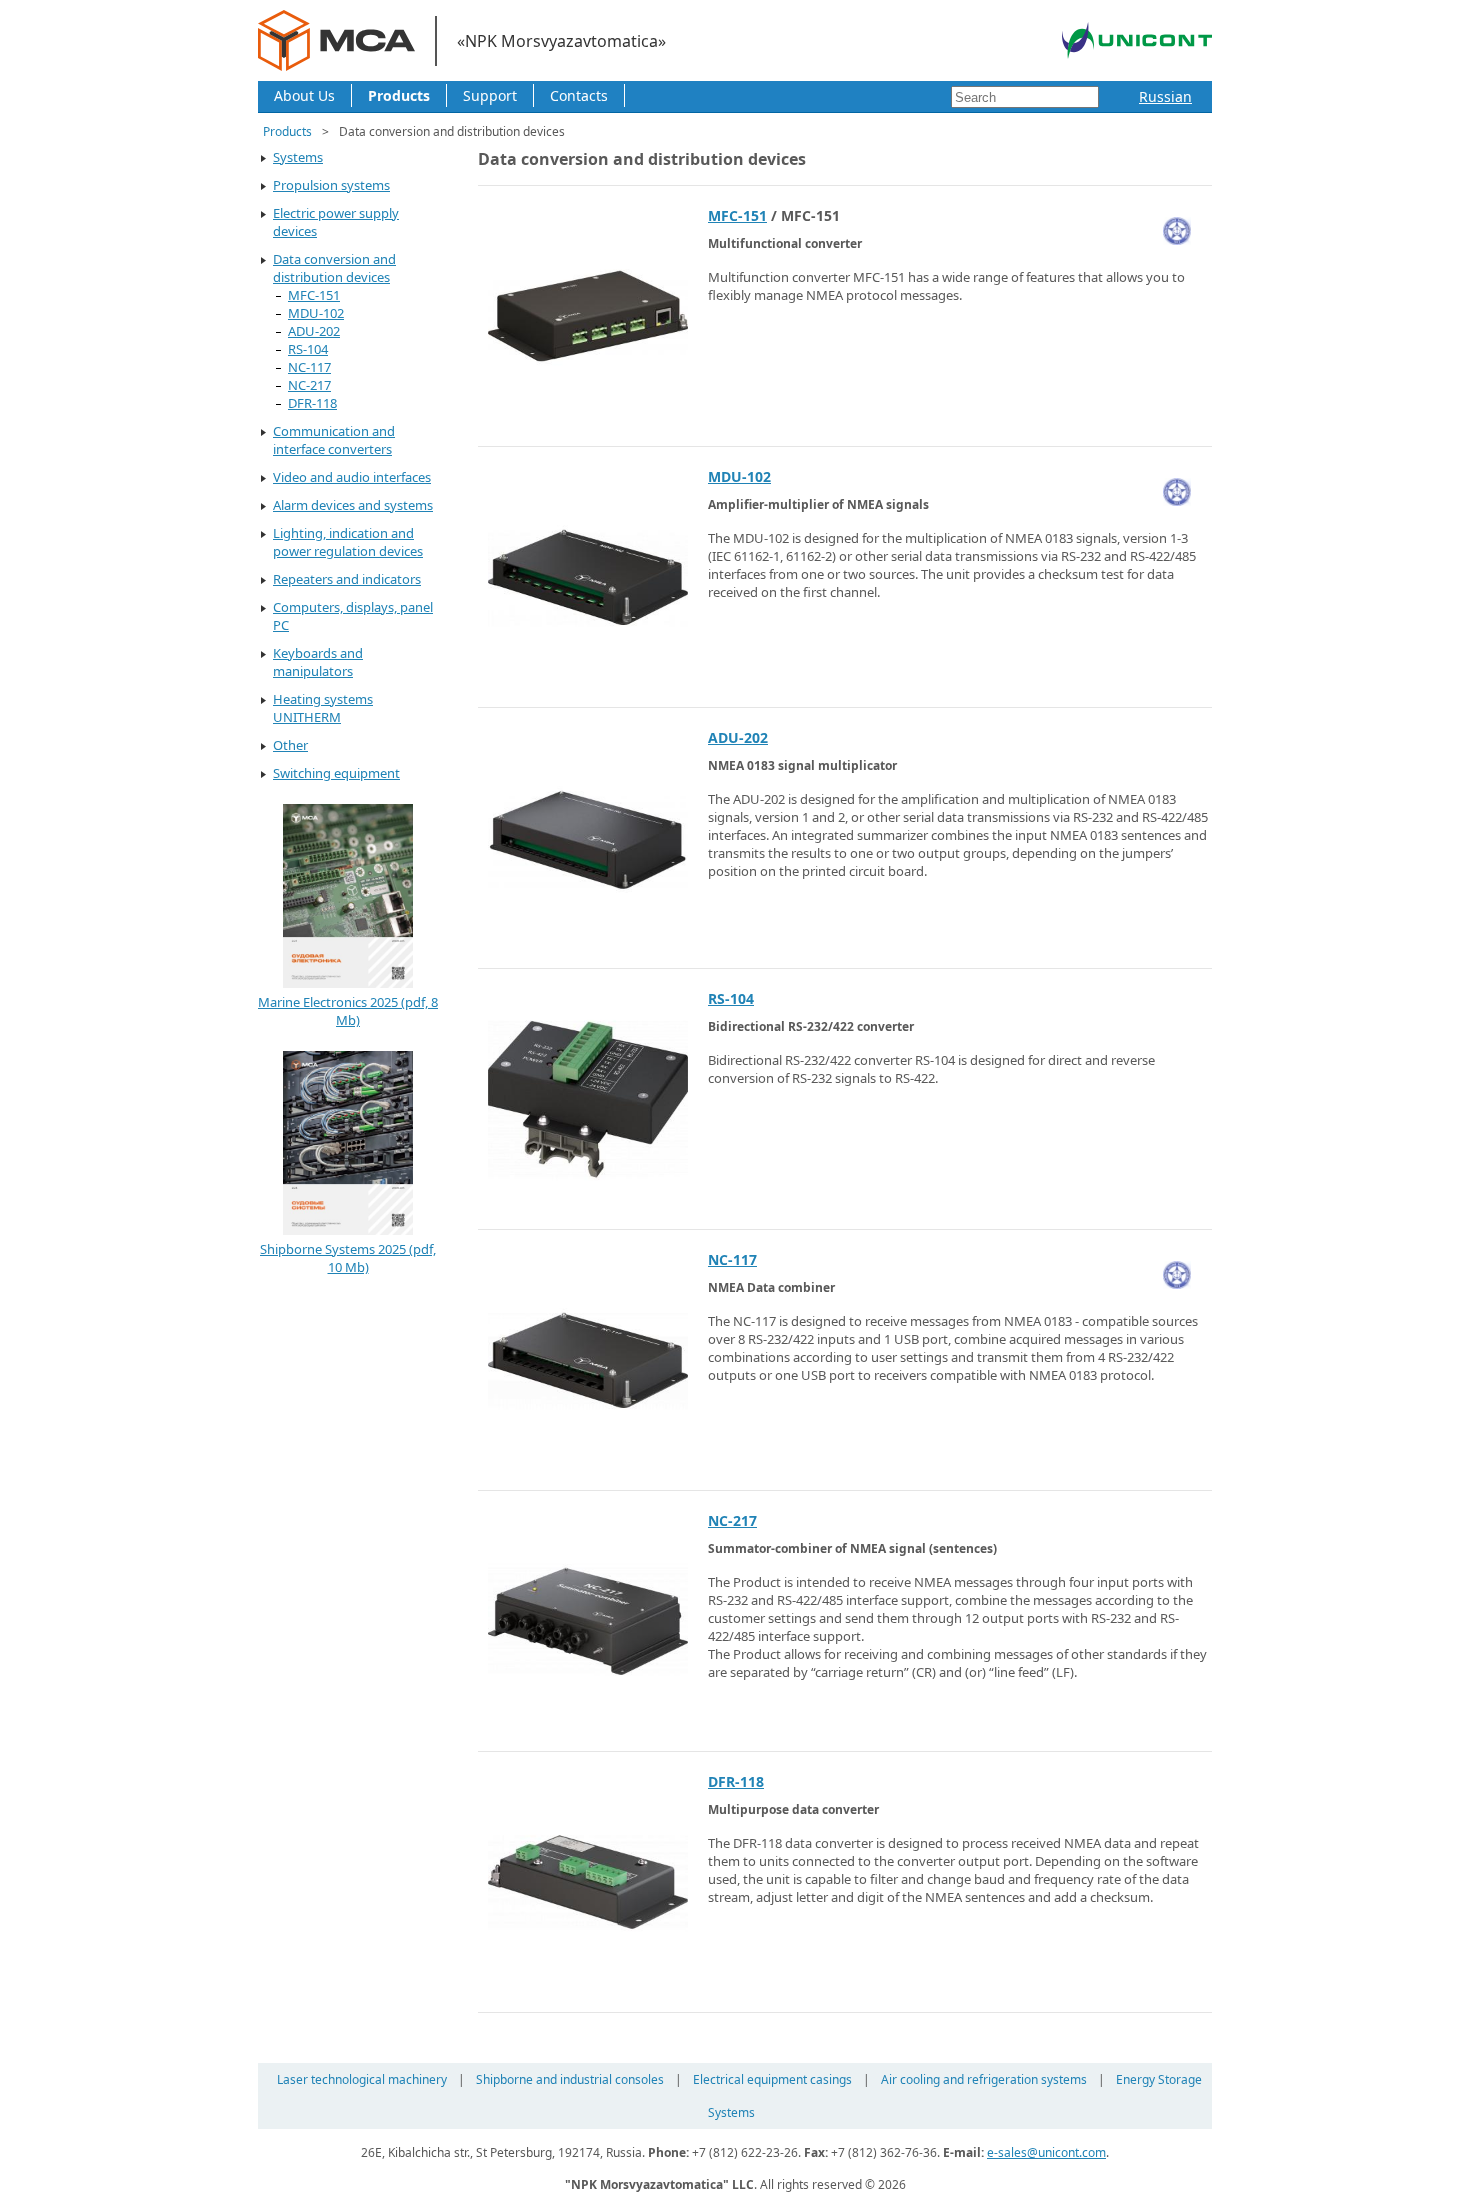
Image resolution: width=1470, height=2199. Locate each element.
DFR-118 (312, 403)
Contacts (579, 95)
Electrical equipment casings (772, 2079)
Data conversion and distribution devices (334, 268)
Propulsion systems (331, 185)
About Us (304, 95)
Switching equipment (336, 773)
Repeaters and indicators (347, 579)
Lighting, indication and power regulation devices (348, 542)
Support (490, 95)
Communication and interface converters (334, 440)
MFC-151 (314, 295)
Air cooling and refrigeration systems (984, 2079)
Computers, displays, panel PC (353, 616)
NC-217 (309, 385)
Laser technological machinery (362, 2079)
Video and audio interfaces (352, 477)
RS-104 (308, 349)
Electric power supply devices (336, 222)
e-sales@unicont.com (1046, 2152)
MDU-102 (316, 313)
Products (399, 95)
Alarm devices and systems (353, 505)
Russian (1165, 96)
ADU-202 (314, 331)
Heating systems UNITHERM (323, 708)
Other (290, 745)
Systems (298, 157)
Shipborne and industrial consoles (570, 2079)
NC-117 (309, 367)
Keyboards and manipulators (318, 662)
